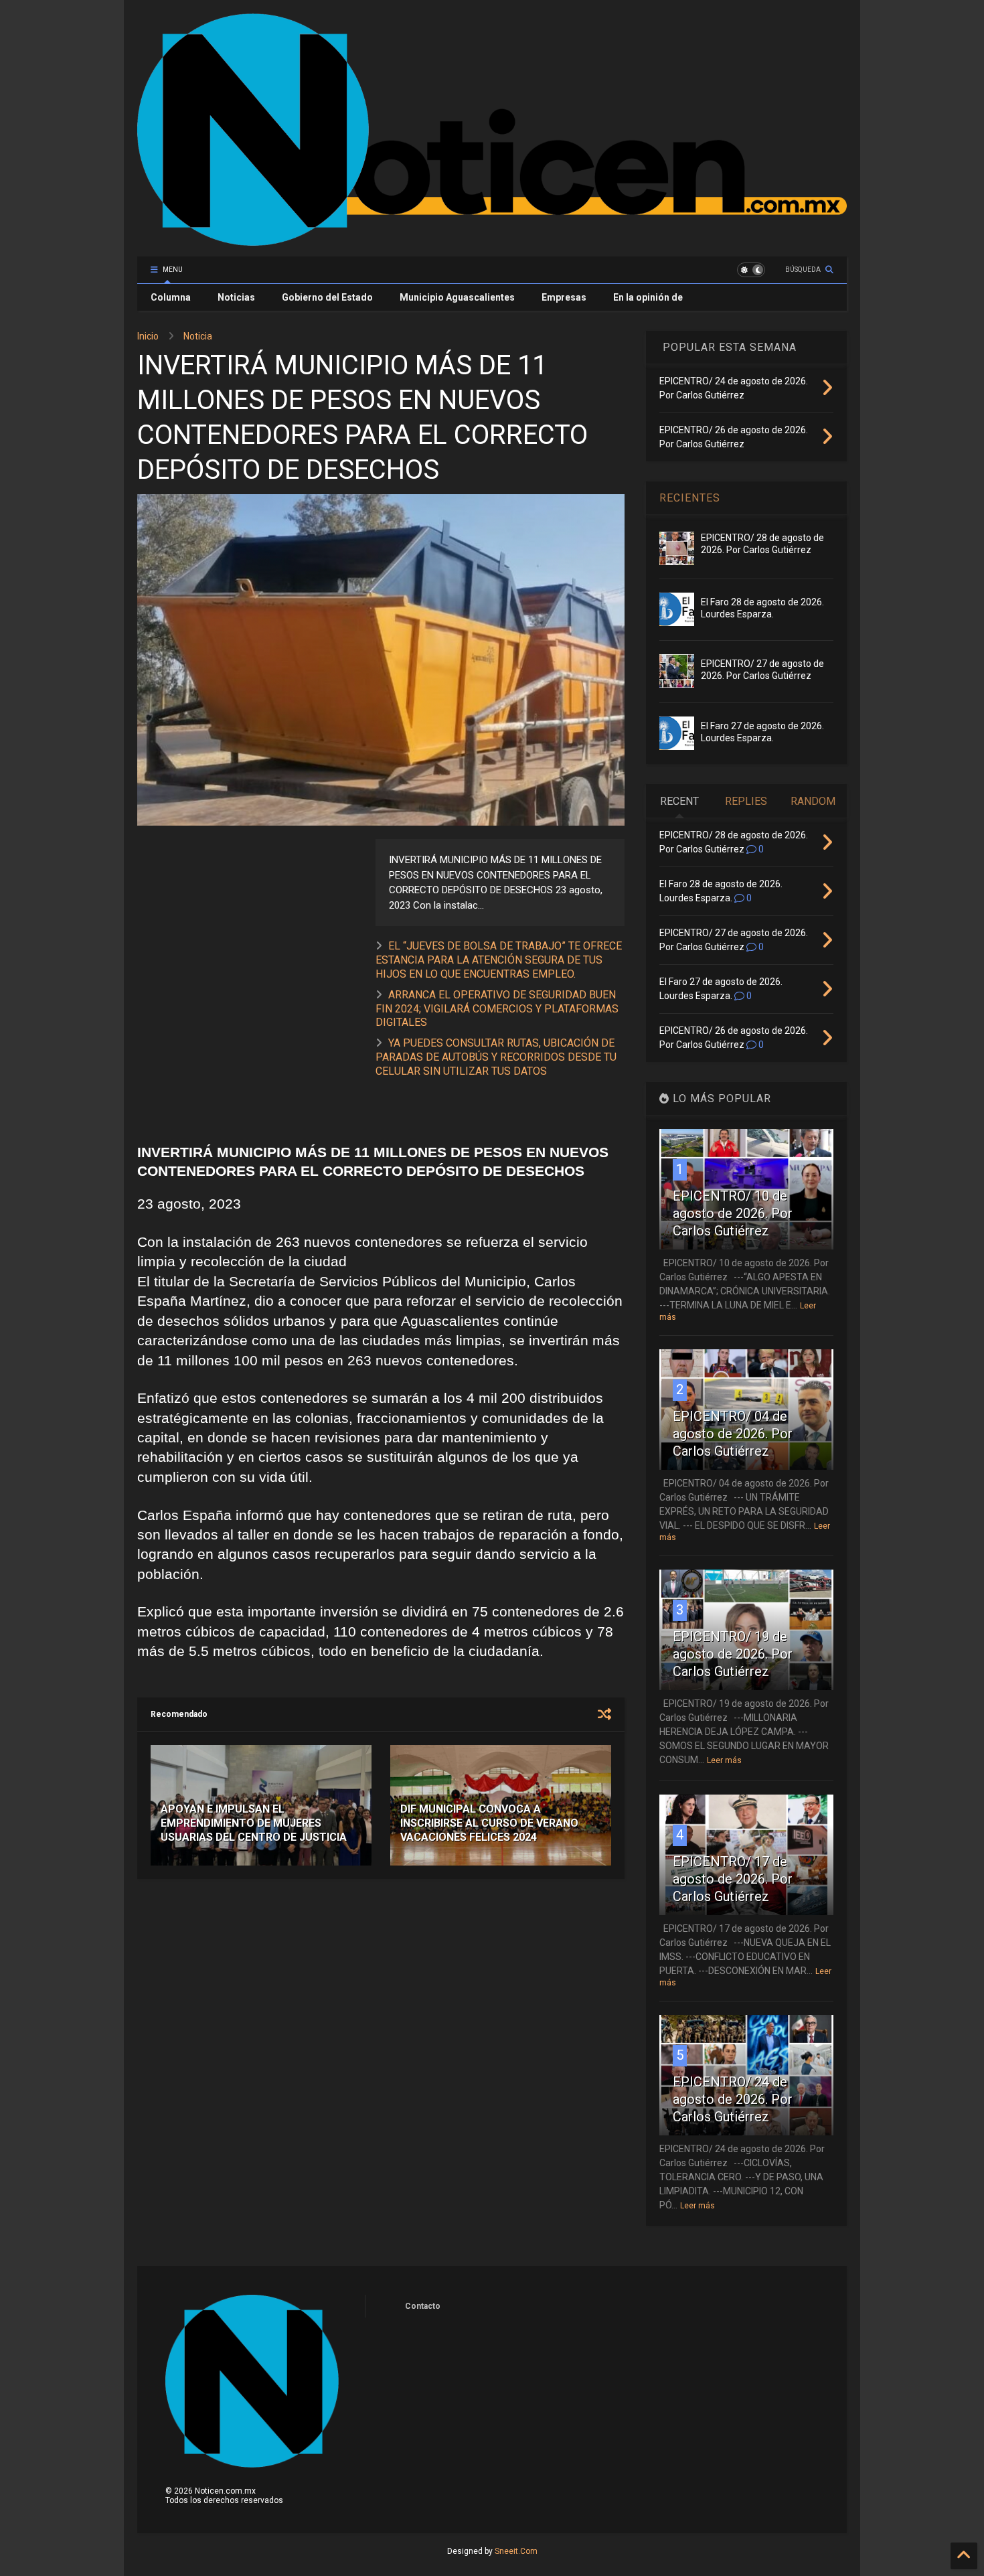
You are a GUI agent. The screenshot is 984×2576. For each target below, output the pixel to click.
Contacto (423, 2306)
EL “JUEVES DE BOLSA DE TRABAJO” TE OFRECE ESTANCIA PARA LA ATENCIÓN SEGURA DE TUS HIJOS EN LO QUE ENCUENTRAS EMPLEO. (499, 960)
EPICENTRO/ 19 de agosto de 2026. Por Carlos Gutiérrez (733, 1654)
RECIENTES (690, 498)
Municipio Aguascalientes (457, 297)
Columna (171, 297)
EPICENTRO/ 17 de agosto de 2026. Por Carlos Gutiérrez (733, 1879)
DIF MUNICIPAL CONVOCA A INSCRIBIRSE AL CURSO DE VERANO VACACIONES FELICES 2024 (489, 1823)
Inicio (148, 336)
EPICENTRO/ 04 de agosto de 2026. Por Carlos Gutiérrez (733, 1434)
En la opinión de (648, 297)
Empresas (564, 297)
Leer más (724, 1760)
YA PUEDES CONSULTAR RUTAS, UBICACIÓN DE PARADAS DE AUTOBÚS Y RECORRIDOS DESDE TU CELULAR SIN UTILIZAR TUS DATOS (496, 1057)
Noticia (198, 336)
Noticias (236, 297)
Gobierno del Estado (327, 297)
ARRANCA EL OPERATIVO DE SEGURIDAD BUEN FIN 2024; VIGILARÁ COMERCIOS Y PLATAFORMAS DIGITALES (497, 1009)
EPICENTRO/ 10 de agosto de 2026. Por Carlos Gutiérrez (733, 1213)
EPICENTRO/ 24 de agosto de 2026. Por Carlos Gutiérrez (733, 2099)
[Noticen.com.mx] (492, 240)
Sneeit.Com (516, 2551)
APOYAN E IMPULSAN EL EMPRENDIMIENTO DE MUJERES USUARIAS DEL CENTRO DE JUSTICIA (254, 1823)
